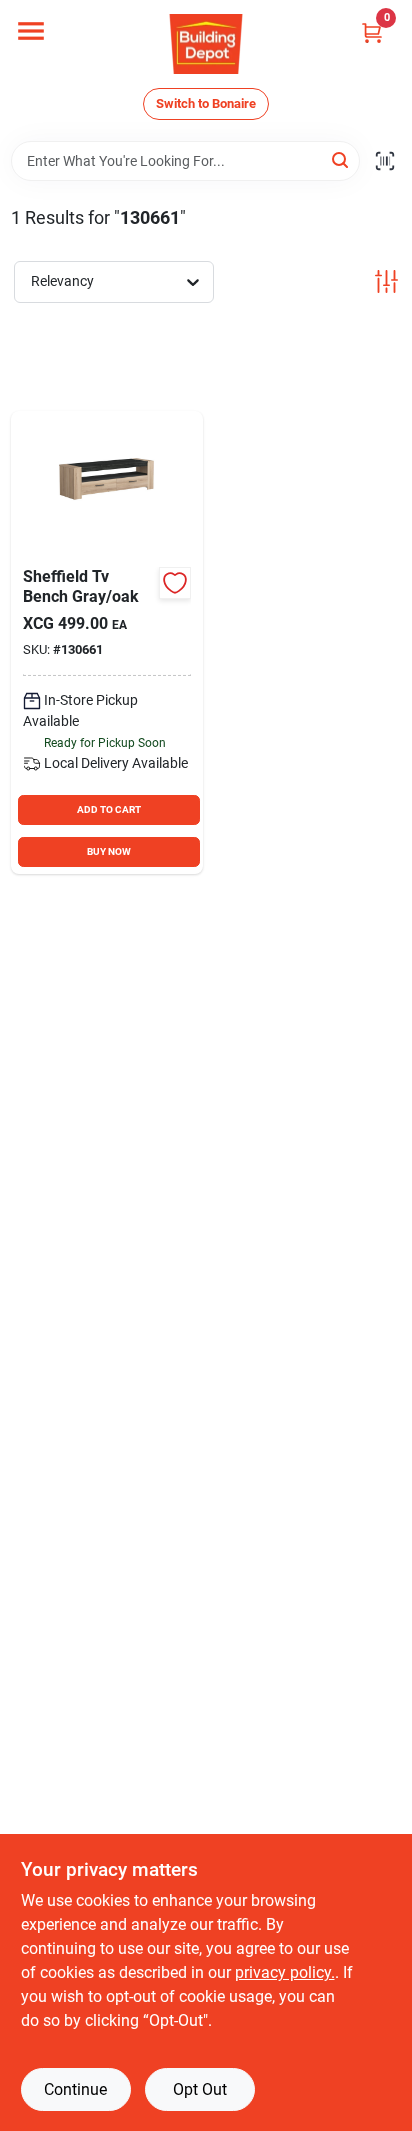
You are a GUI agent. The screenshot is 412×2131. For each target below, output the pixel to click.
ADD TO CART (109, 809)
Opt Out (200, 2089)
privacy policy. (285, 1972)
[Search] (341, 159)
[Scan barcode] (385, 161)
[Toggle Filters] (386, 281)
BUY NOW (109, 851)
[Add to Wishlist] (175, 583)
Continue (75, 2089)
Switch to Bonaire (206, 103)
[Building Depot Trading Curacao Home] (206, 44)
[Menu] (31, 31)
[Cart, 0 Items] (372, 32)
